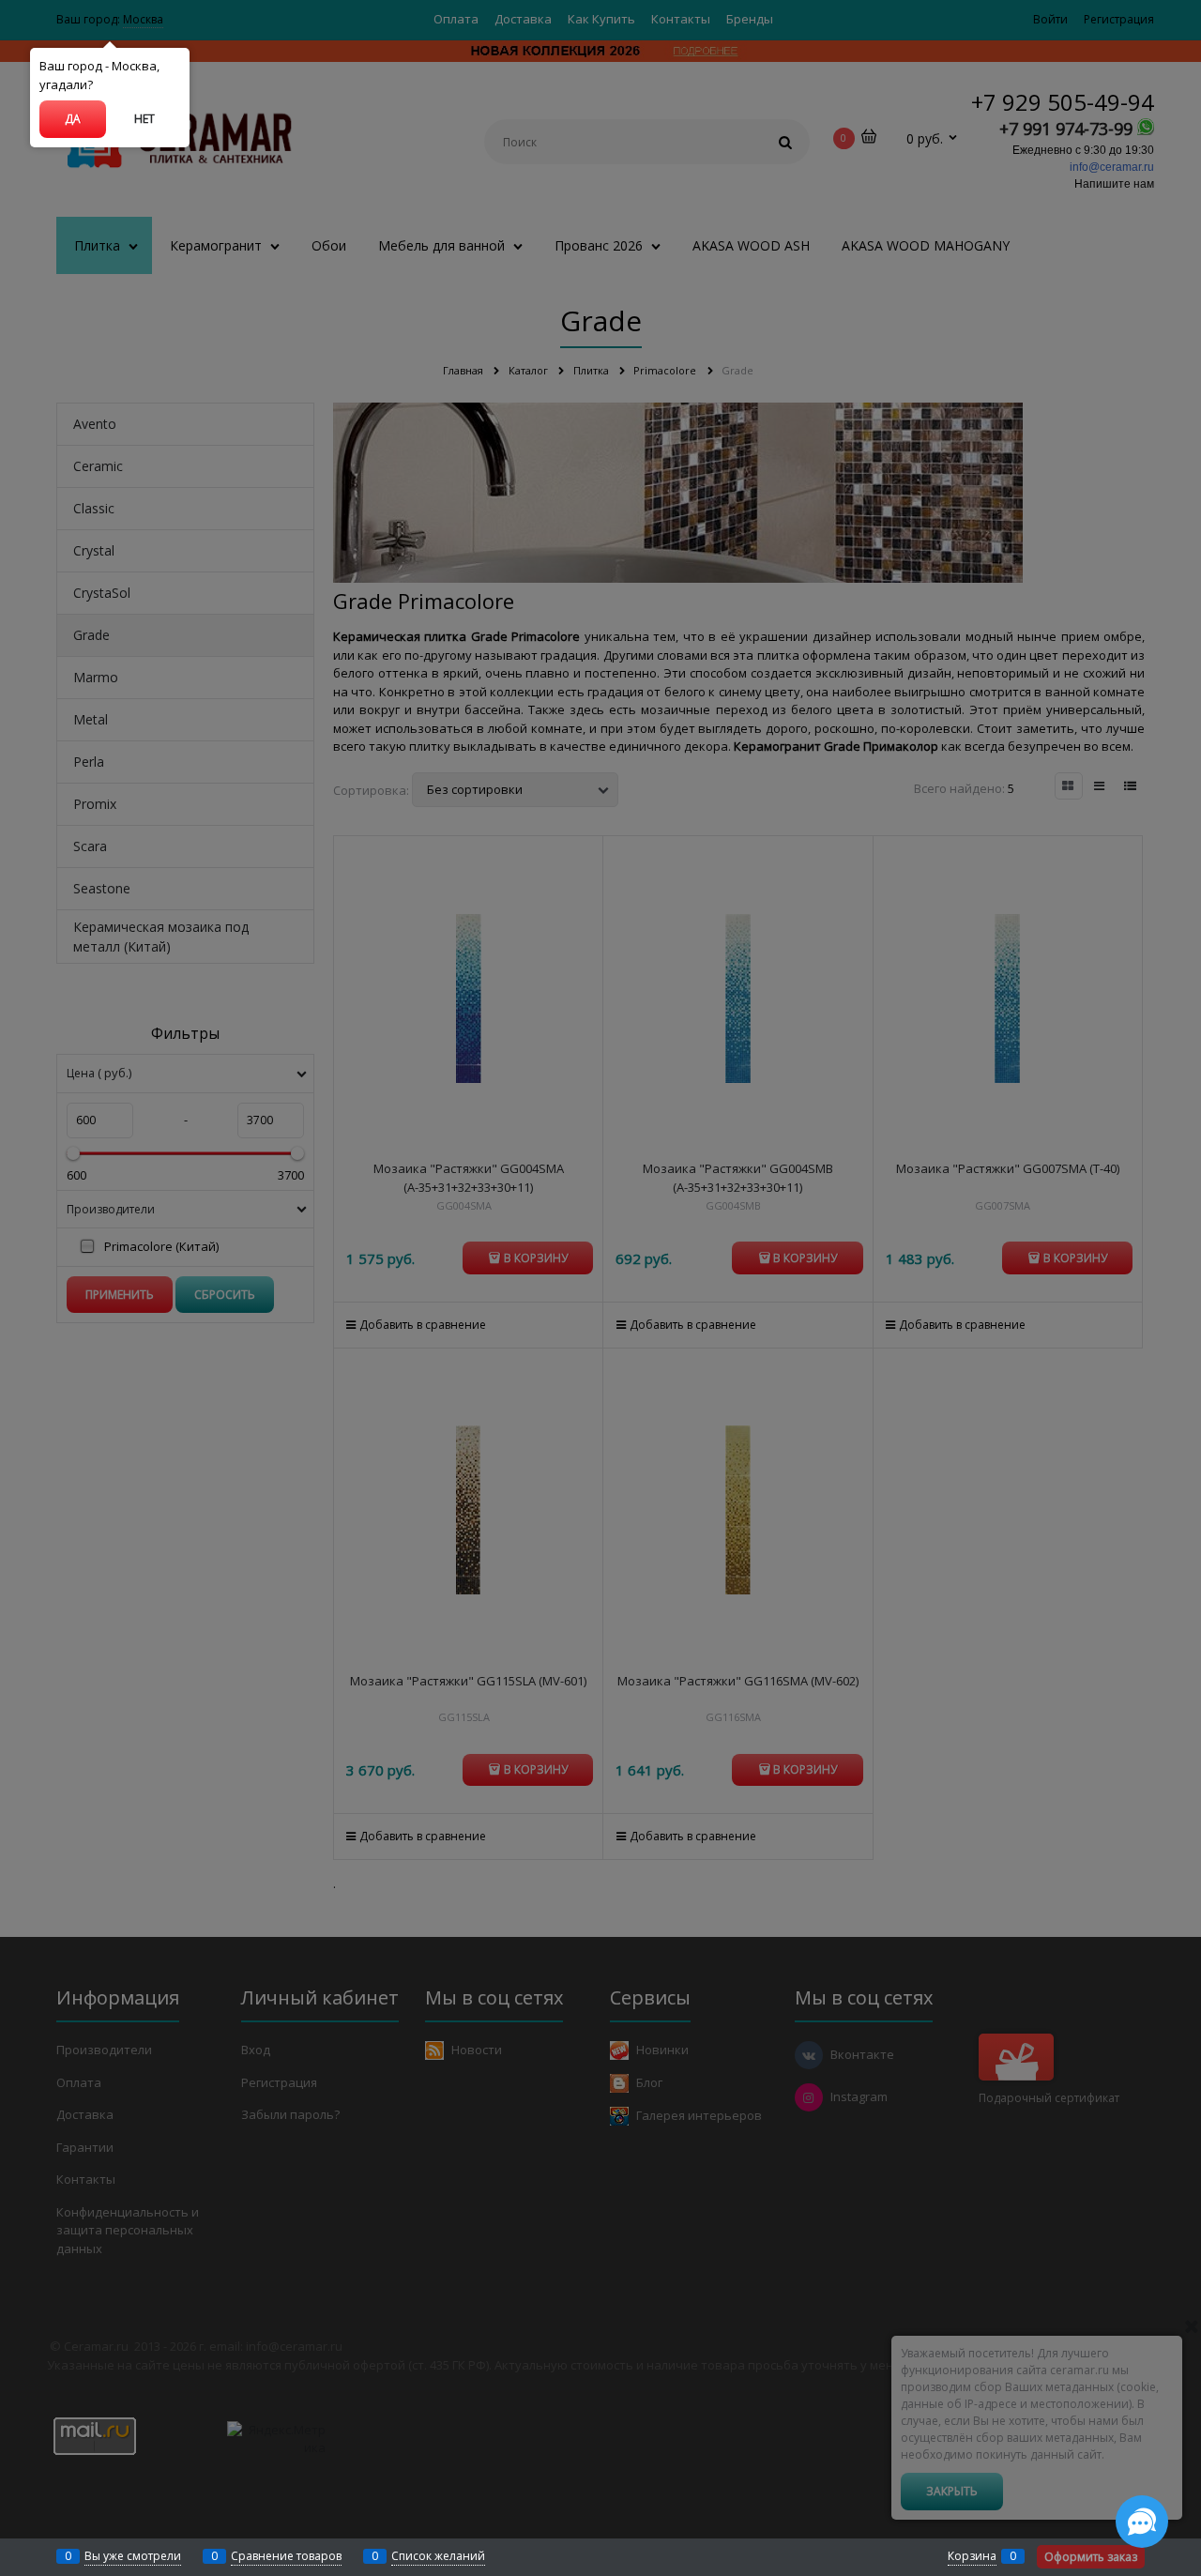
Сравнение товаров (286, 2556)
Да (73, 119)
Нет (144, 119)
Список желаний (438, 2556)
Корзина (972, 2556)
